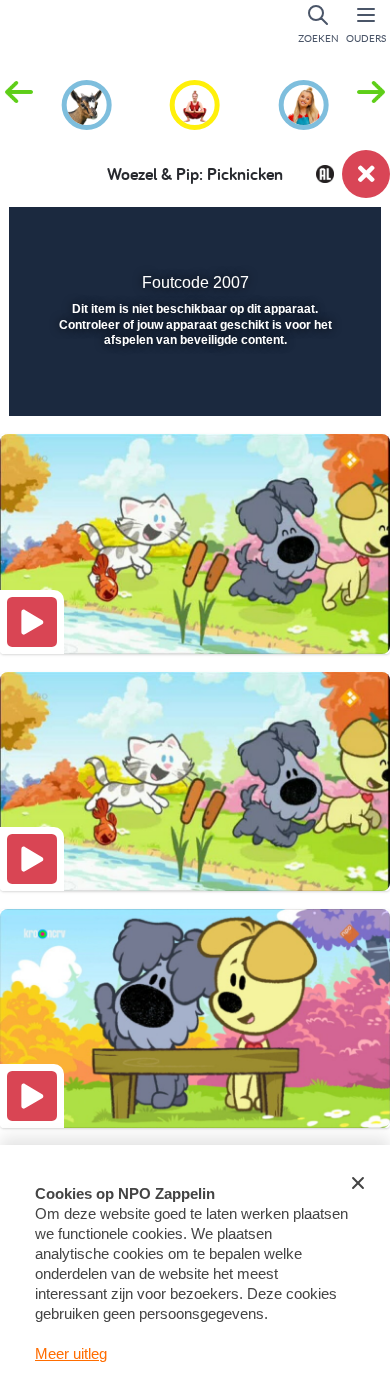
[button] (371, 103)
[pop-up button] (264, 236)
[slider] (192, 388)
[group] (86, 102)
